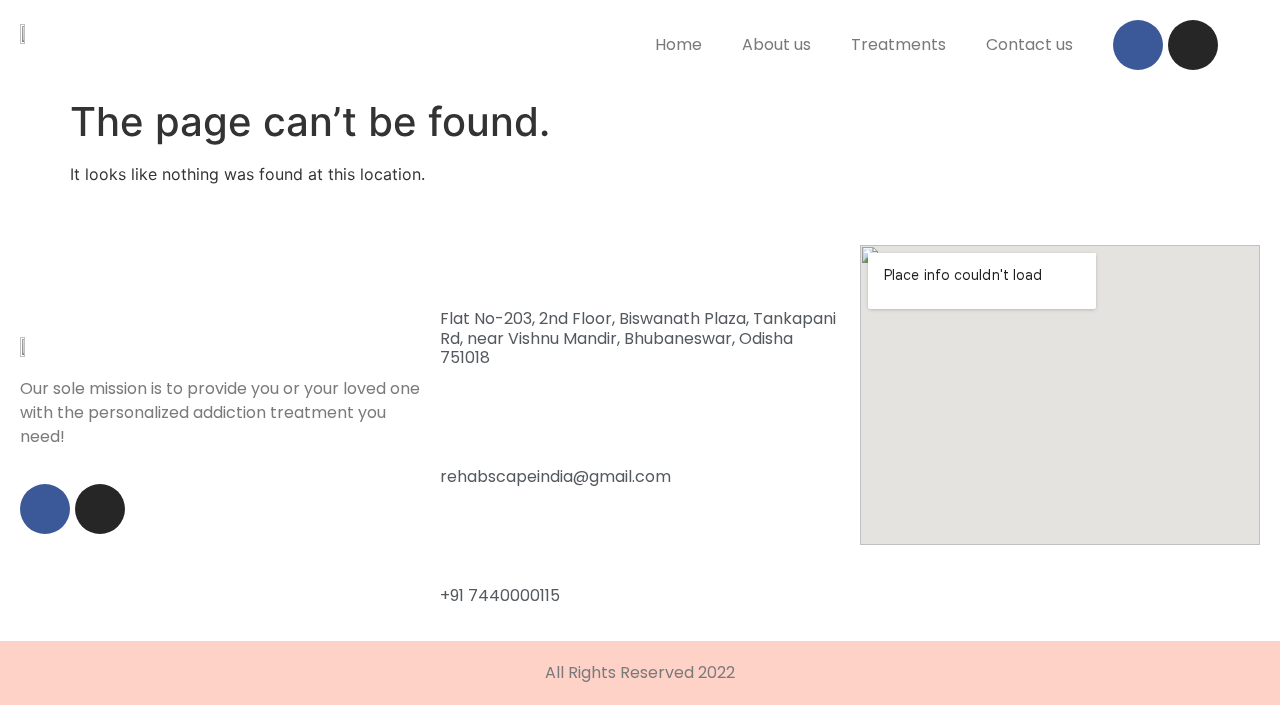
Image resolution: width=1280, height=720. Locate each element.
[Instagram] (1193, 45)
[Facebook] (1138, 45)
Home (678, 44)
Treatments (898, 44)
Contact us (1029, 44)
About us (776, 44)
